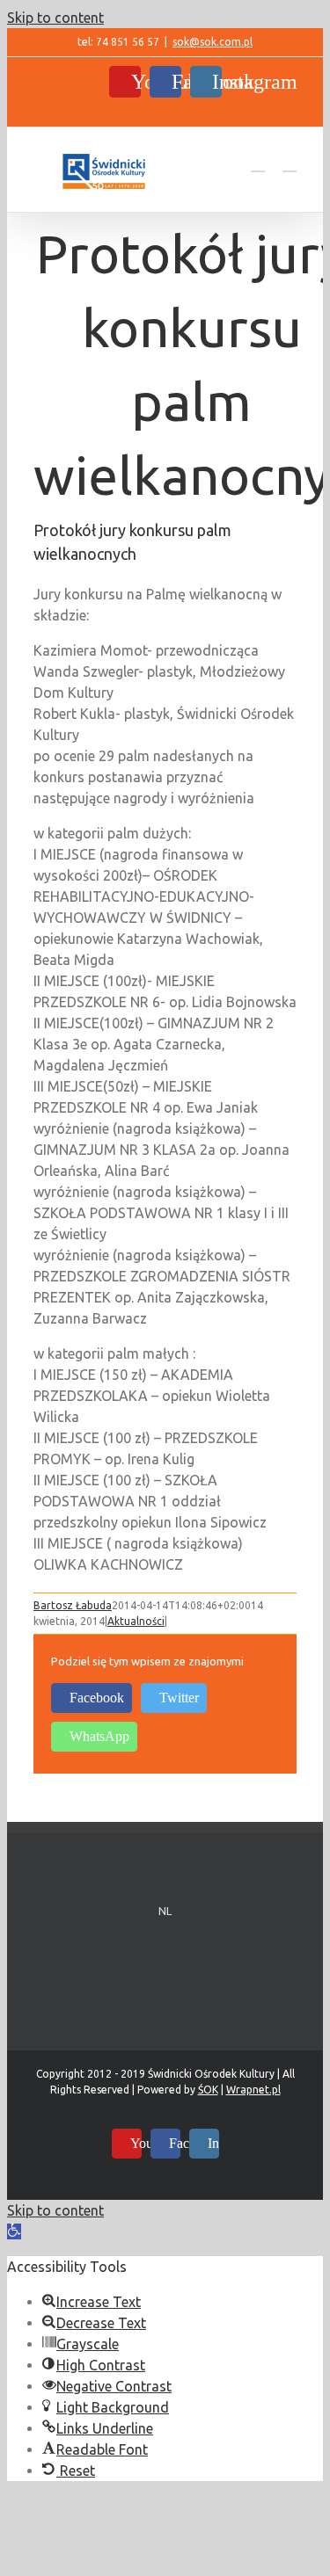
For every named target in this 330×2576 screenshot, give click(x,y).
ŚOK (208, 2090)
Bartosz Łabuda (73, 1605)
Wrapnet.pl (253, 2090)
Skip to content (55, 18)
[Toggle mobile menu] (290, 163)
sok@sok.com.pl (213, 42)
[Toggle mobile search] (258, 163)
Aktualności (136, 1621)
